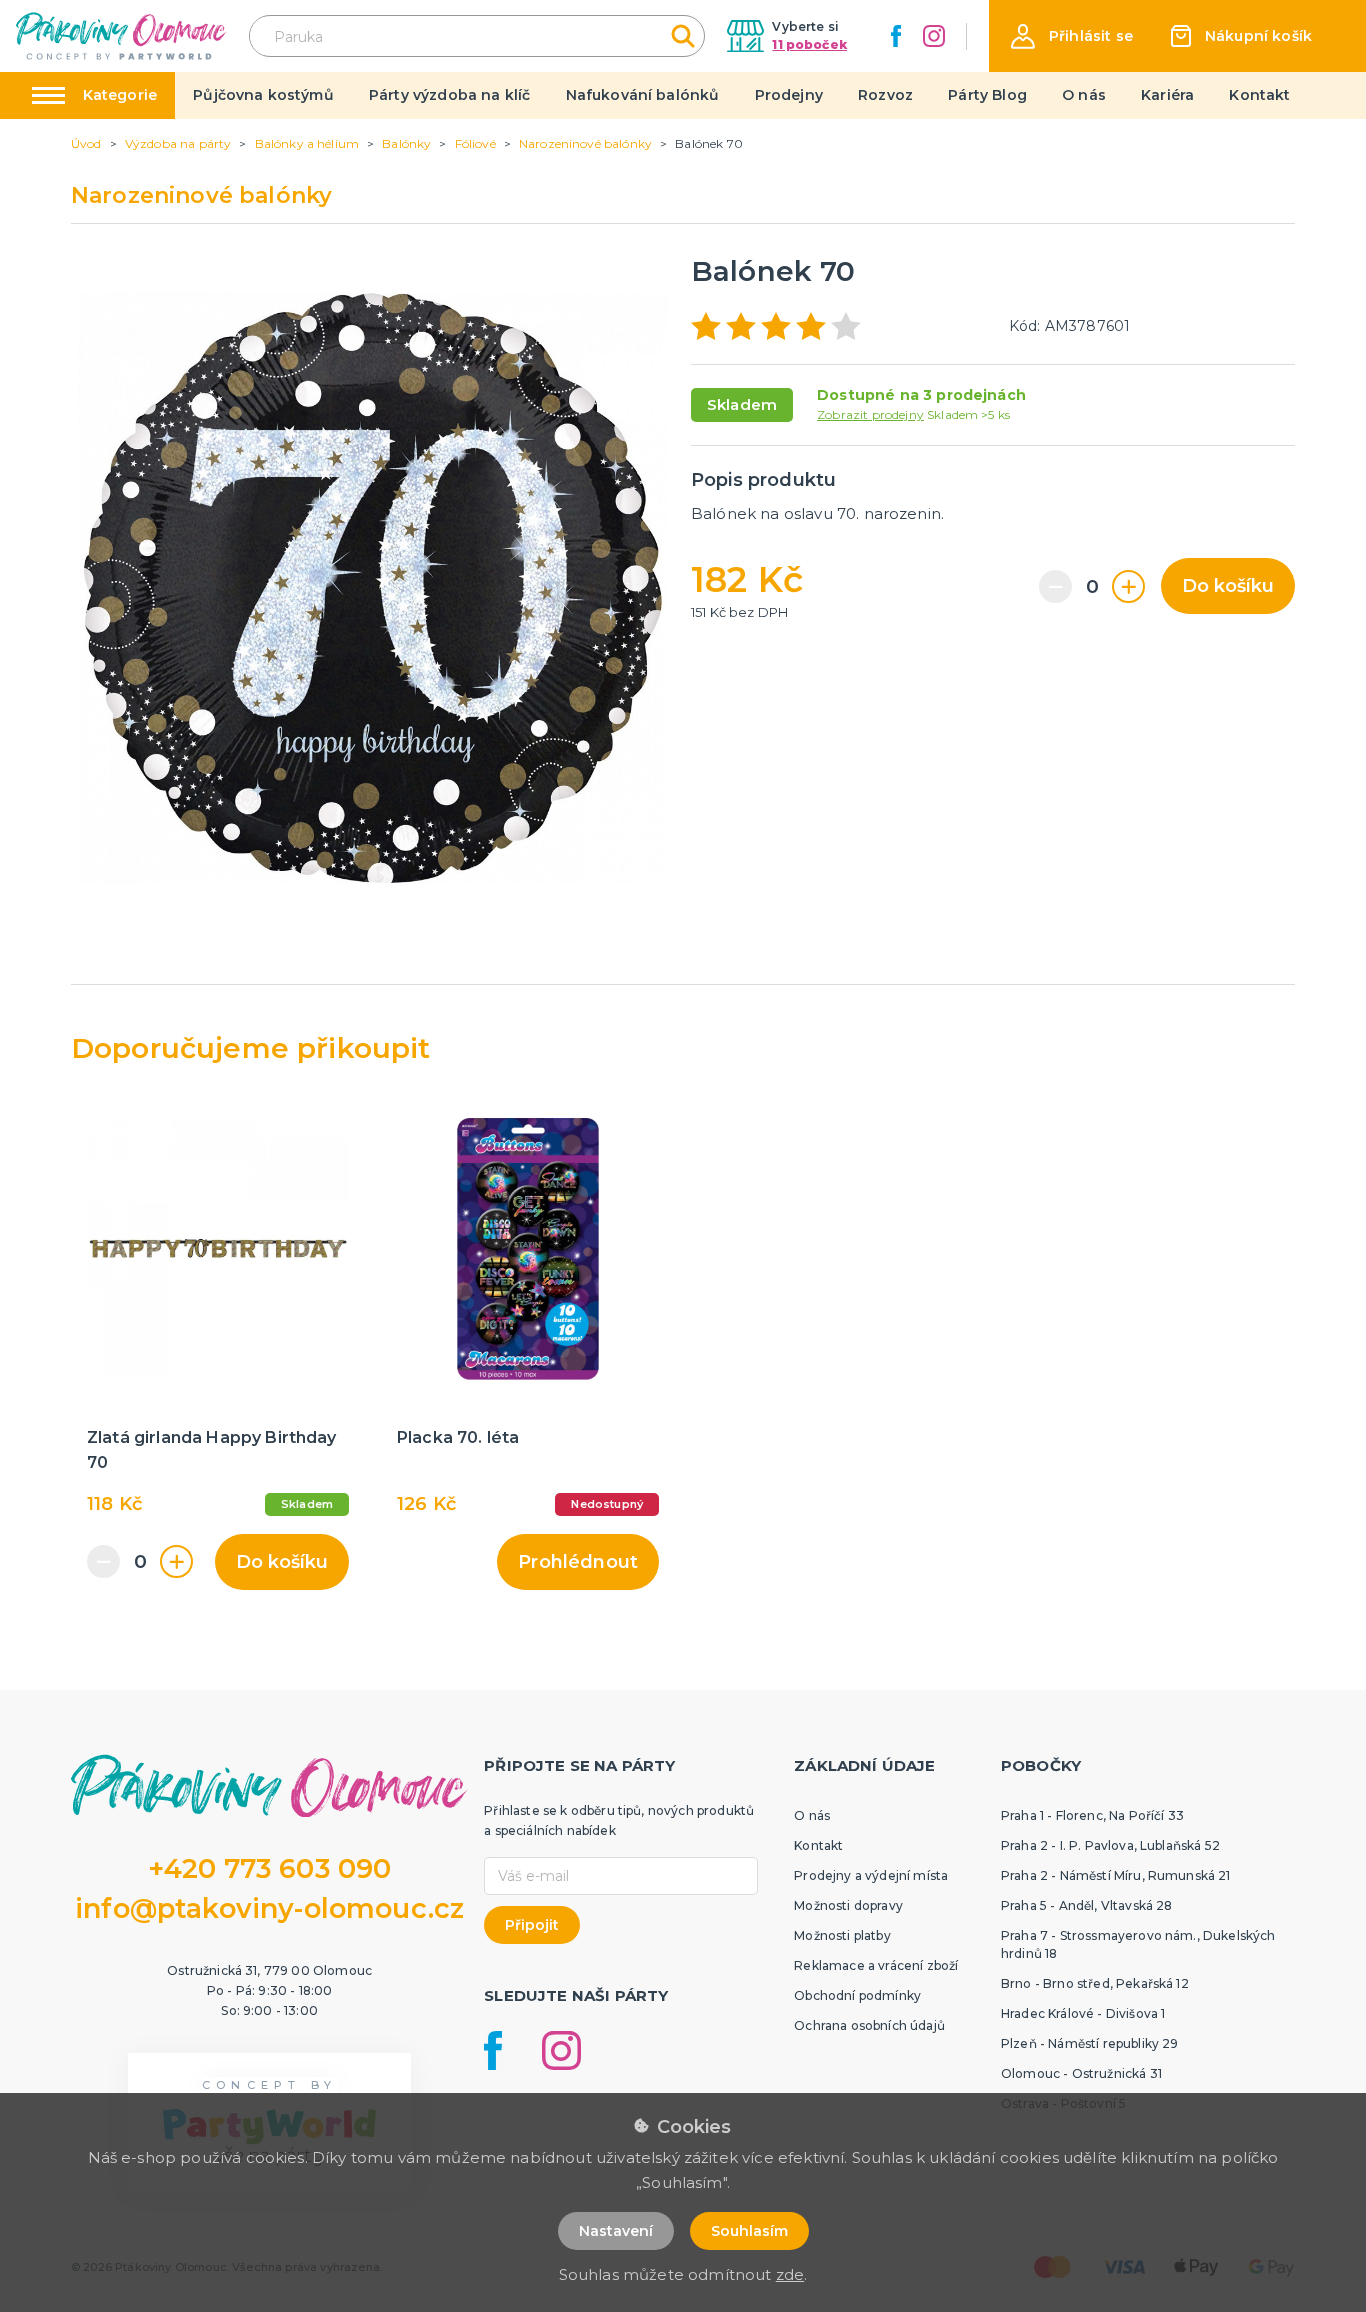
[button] (1072, 36)
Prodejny (789, 95)
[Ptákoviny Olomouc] (121, 35)
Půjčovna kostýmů (263, 95)
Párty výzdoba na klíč (449, 95)
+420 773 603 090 (270, 1868)
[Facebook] (896, 36)
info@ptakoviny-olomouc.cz (269, 1908)
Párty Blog (987, 95)
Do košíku (1228, 586)
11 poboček (809, 44)
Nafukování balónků (643, 95)
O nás (1084, 95)
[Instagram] (934, 36)
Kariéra (1167, 95)
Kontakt (1259, 95)
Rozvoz (885, 95)
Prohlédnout (578, 1562)
